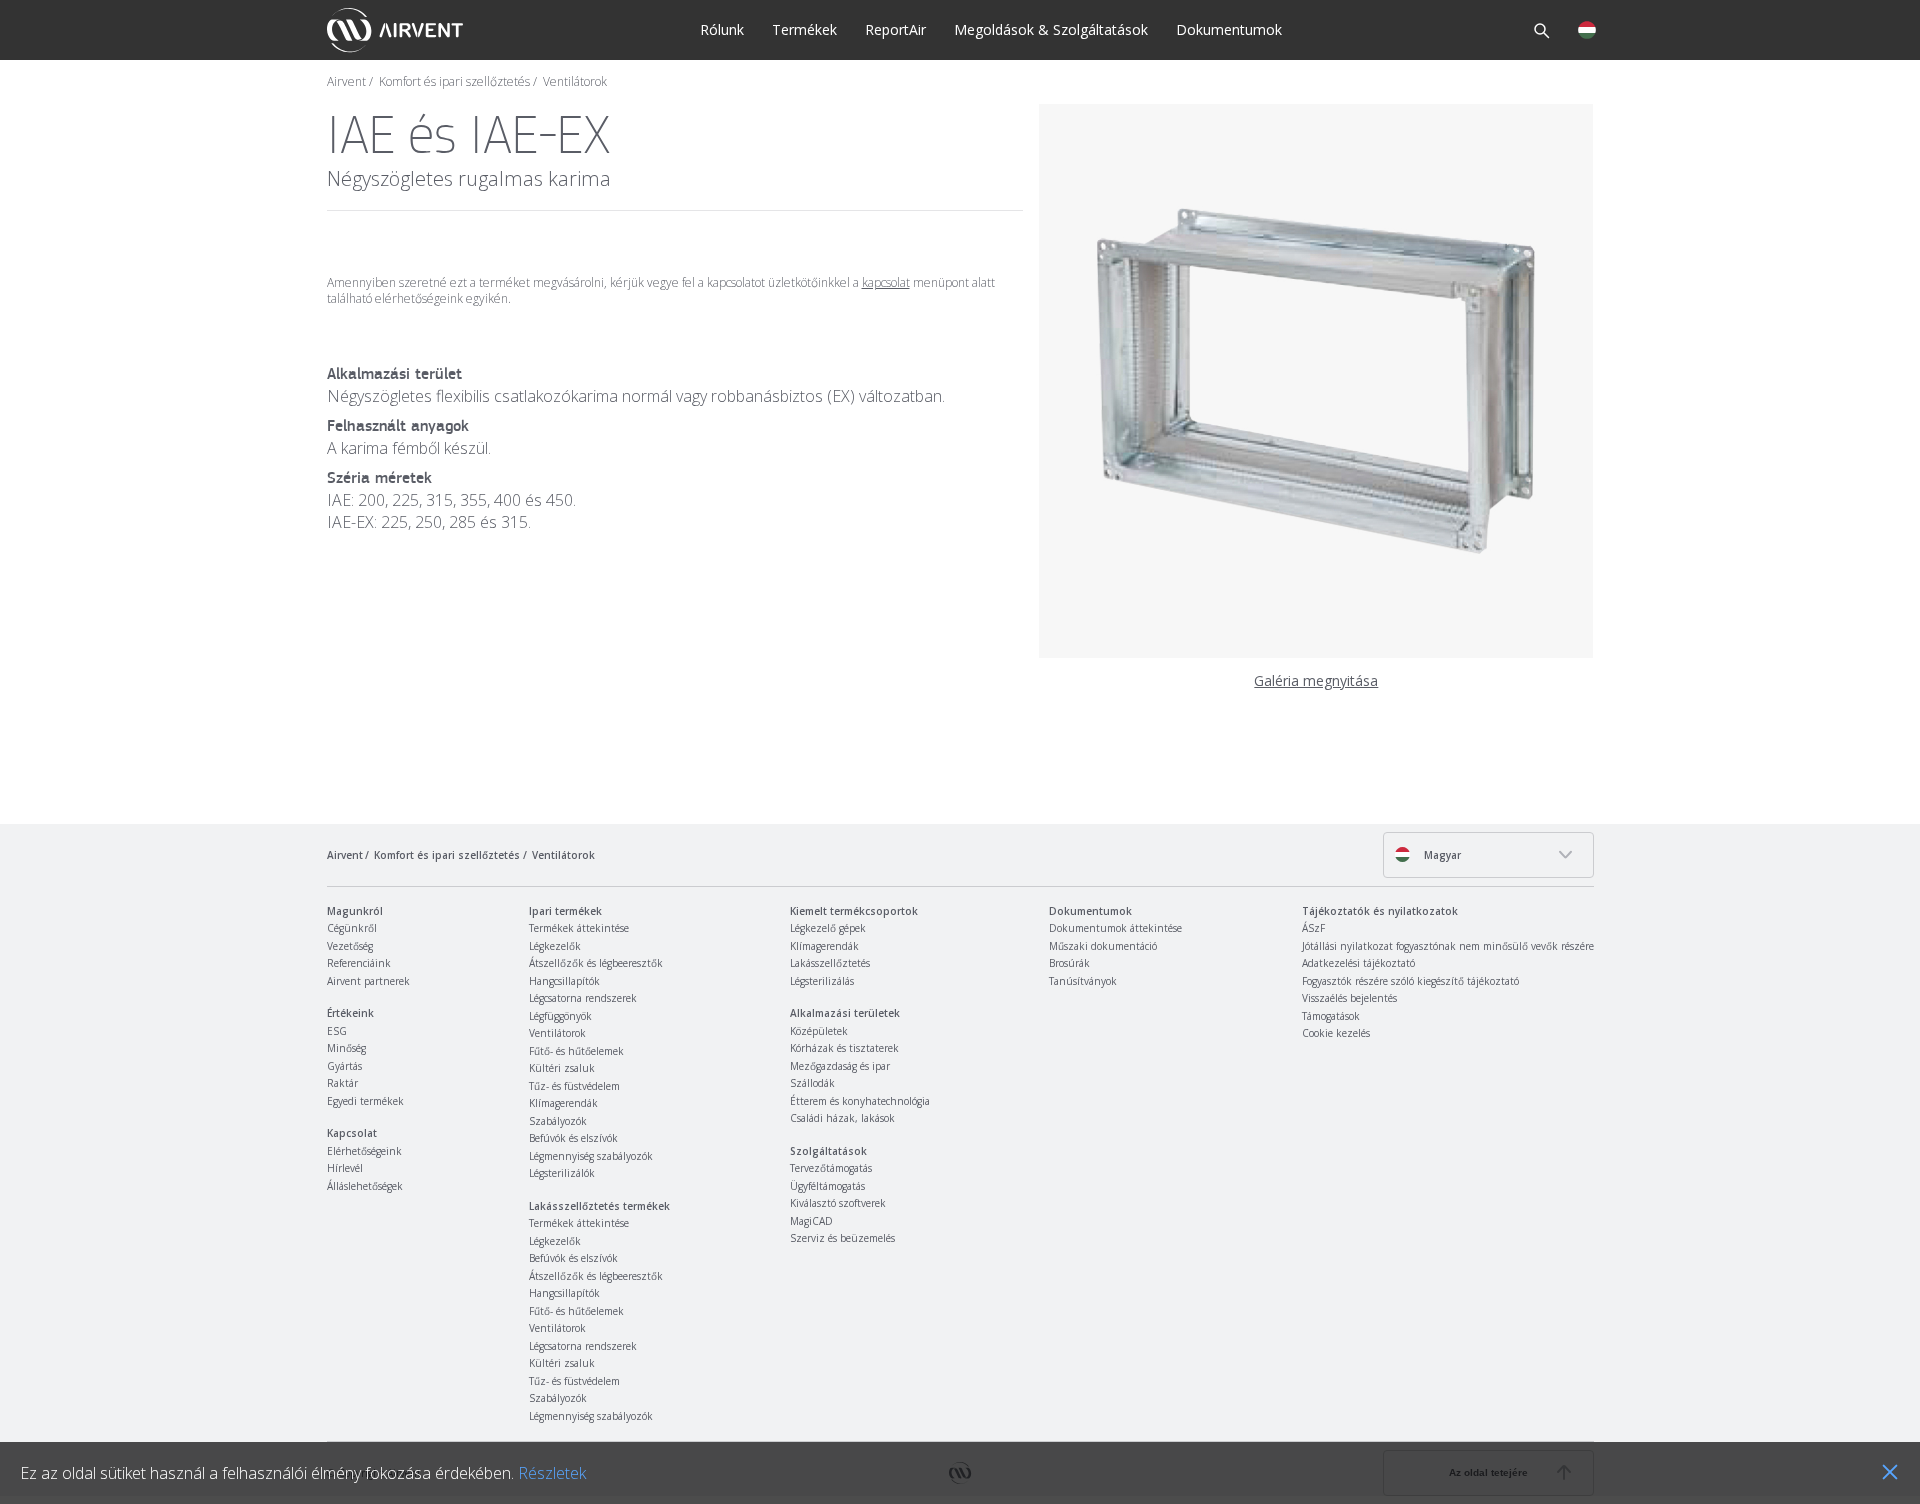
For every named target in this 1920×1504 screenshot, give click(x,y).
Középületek (819, 1031)
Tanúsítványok (1083, 981)
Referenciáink (359, 963)
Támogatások (1331, 1016)
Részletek (552, 1473)
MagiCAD (811, 1221)
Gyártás (344, 1066)
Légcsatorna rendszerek (583, 998)
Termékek (804, 29)
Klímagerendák (563, 1103)
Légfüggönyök (560, 1016)
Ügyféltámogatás (827, 1186)
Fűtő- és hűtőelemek (576, 1051)
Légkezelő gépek (828, 928)
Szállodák (812, 1083)
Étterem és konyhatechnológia (860, 1101)
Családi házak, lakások (842, 1118)
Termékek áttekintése (579, 928)
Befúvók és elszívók (573, 1138)
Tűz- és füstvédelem (574, 1086)
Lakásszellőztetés (830, 963)
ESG (337, 1031)
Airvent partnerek (368, 981)
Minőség (346, 1048)
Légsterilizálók (562, 1173)
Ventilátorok (575, 82)
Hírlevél (345, 1168)
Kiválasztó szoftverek (838, 1203)
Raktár (342, 1083)
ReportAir (895, 29)
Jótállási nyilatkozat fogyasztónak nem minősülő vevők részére (1448, 946)
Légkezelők (555, 946)
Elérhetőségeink (364, 1151)
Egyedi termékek (365, 1101)
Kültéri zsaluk (562, 1068)
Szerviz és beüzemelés (842, 1238)
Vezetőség (350, 946)
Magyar (1441, 855)
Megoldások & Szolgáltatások (1051, 29)
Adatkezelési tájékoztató (1358, 963)
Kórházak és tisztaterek (844, 1048)
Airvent (346, 82)
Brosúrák (1069, 963)
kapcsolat (886, 282)
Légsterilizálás (822, 981)
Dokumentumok (1229, 29)
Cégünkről (352, 928)
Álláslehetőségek (365, 1186)
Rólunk (722, 29)
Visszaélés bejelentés (1349, 998)
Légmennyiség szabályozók (591, 1156)
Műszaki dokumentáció (1103, 946)
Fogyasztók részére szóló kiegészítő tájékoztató (1410, 981)
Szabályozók (558, 1121)
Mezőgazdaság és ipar (840, 1066)
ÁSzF (1313, 928)
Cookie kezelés (1336, 1033)
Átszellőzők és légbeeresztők (596, 963)
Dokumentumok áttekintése (1115, 928)
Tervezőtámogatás (831, 1168)
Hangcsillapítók (564, 981)
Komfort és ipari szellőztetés (454, 82)
